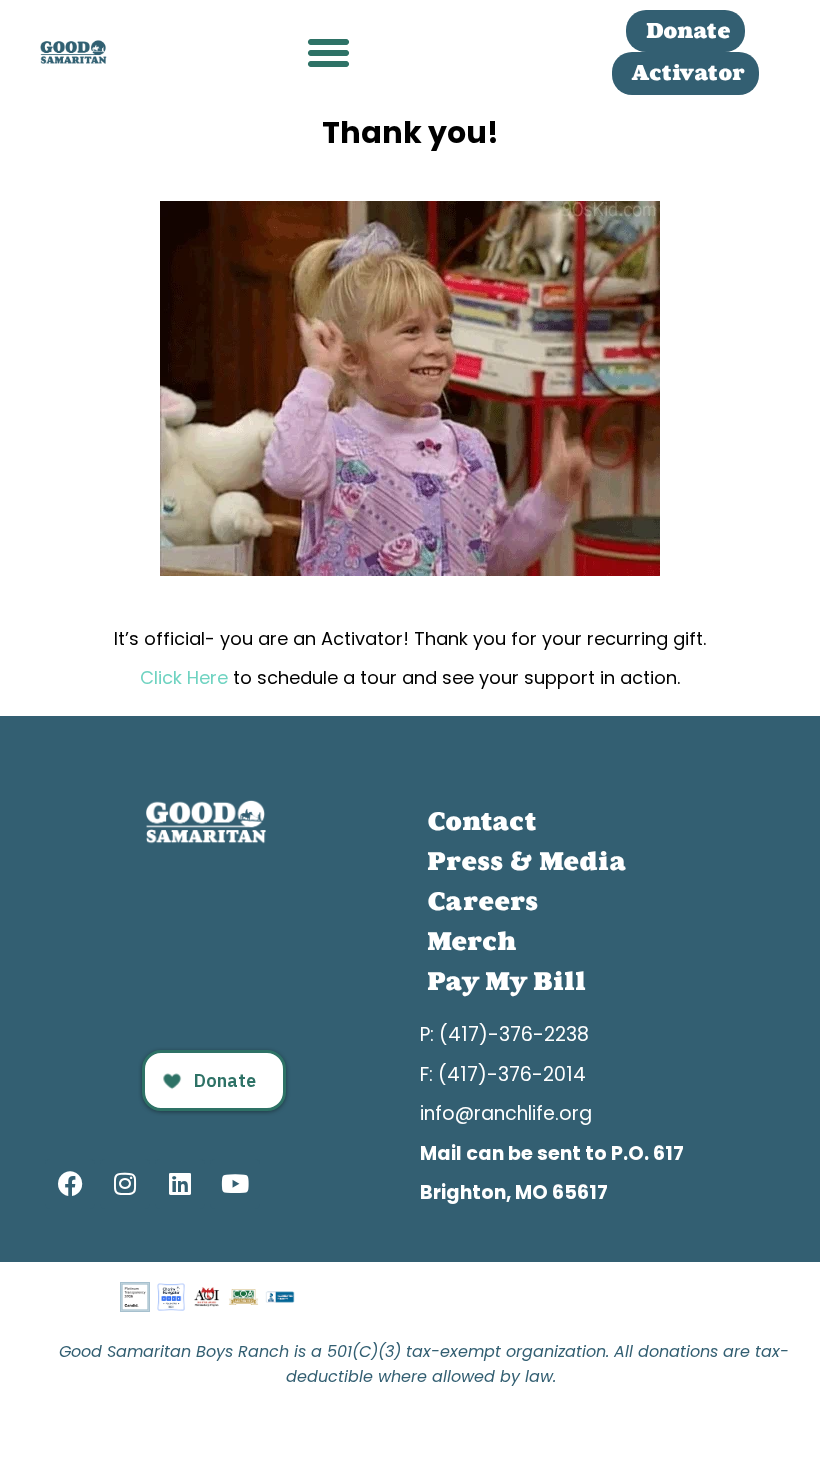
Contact (481, 821)
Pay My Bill (506, 981)
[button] (329, 53)
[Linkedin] (180, 1184)
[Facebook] (70, 1184)
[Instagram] (125, 1184)
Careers (482, 901)
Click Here (186, 677)
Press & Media (526, 861)
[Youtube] (235, 1184)
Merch (471, 941)
